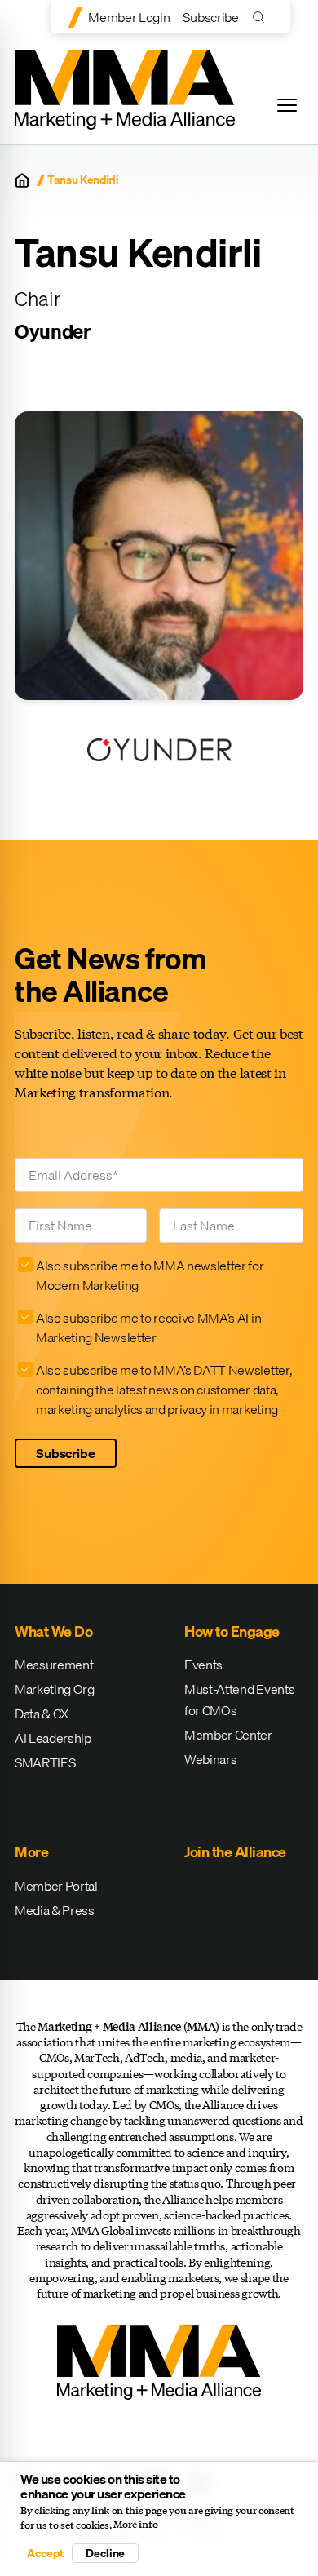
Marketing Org (55, 1689)
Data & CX (42, 1714)
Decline (105, 2553)
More (31, 1852)
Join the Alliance (235, 1852)
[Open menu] (287, 105)
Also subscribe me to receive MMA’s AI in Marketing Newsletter (148, 1328)
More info (136, 2525)
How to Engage (232, 1632)
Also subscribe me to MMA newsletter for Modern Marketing (150, 1275)
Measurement (54, 1665)
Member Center (228, 1735)
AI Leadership (53, 1738)
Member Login (129, 17)
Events (203, 1665)
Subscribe (210, 17)
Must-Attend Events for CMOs (239, 1700)
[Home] (22, 180)
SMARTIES (45, 1762)
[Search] (262, 17)
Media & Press (55, 1910)
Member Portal (56, 1886)
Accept (45, 2553)
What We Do (53, 1632)
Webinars (210, 1759)
